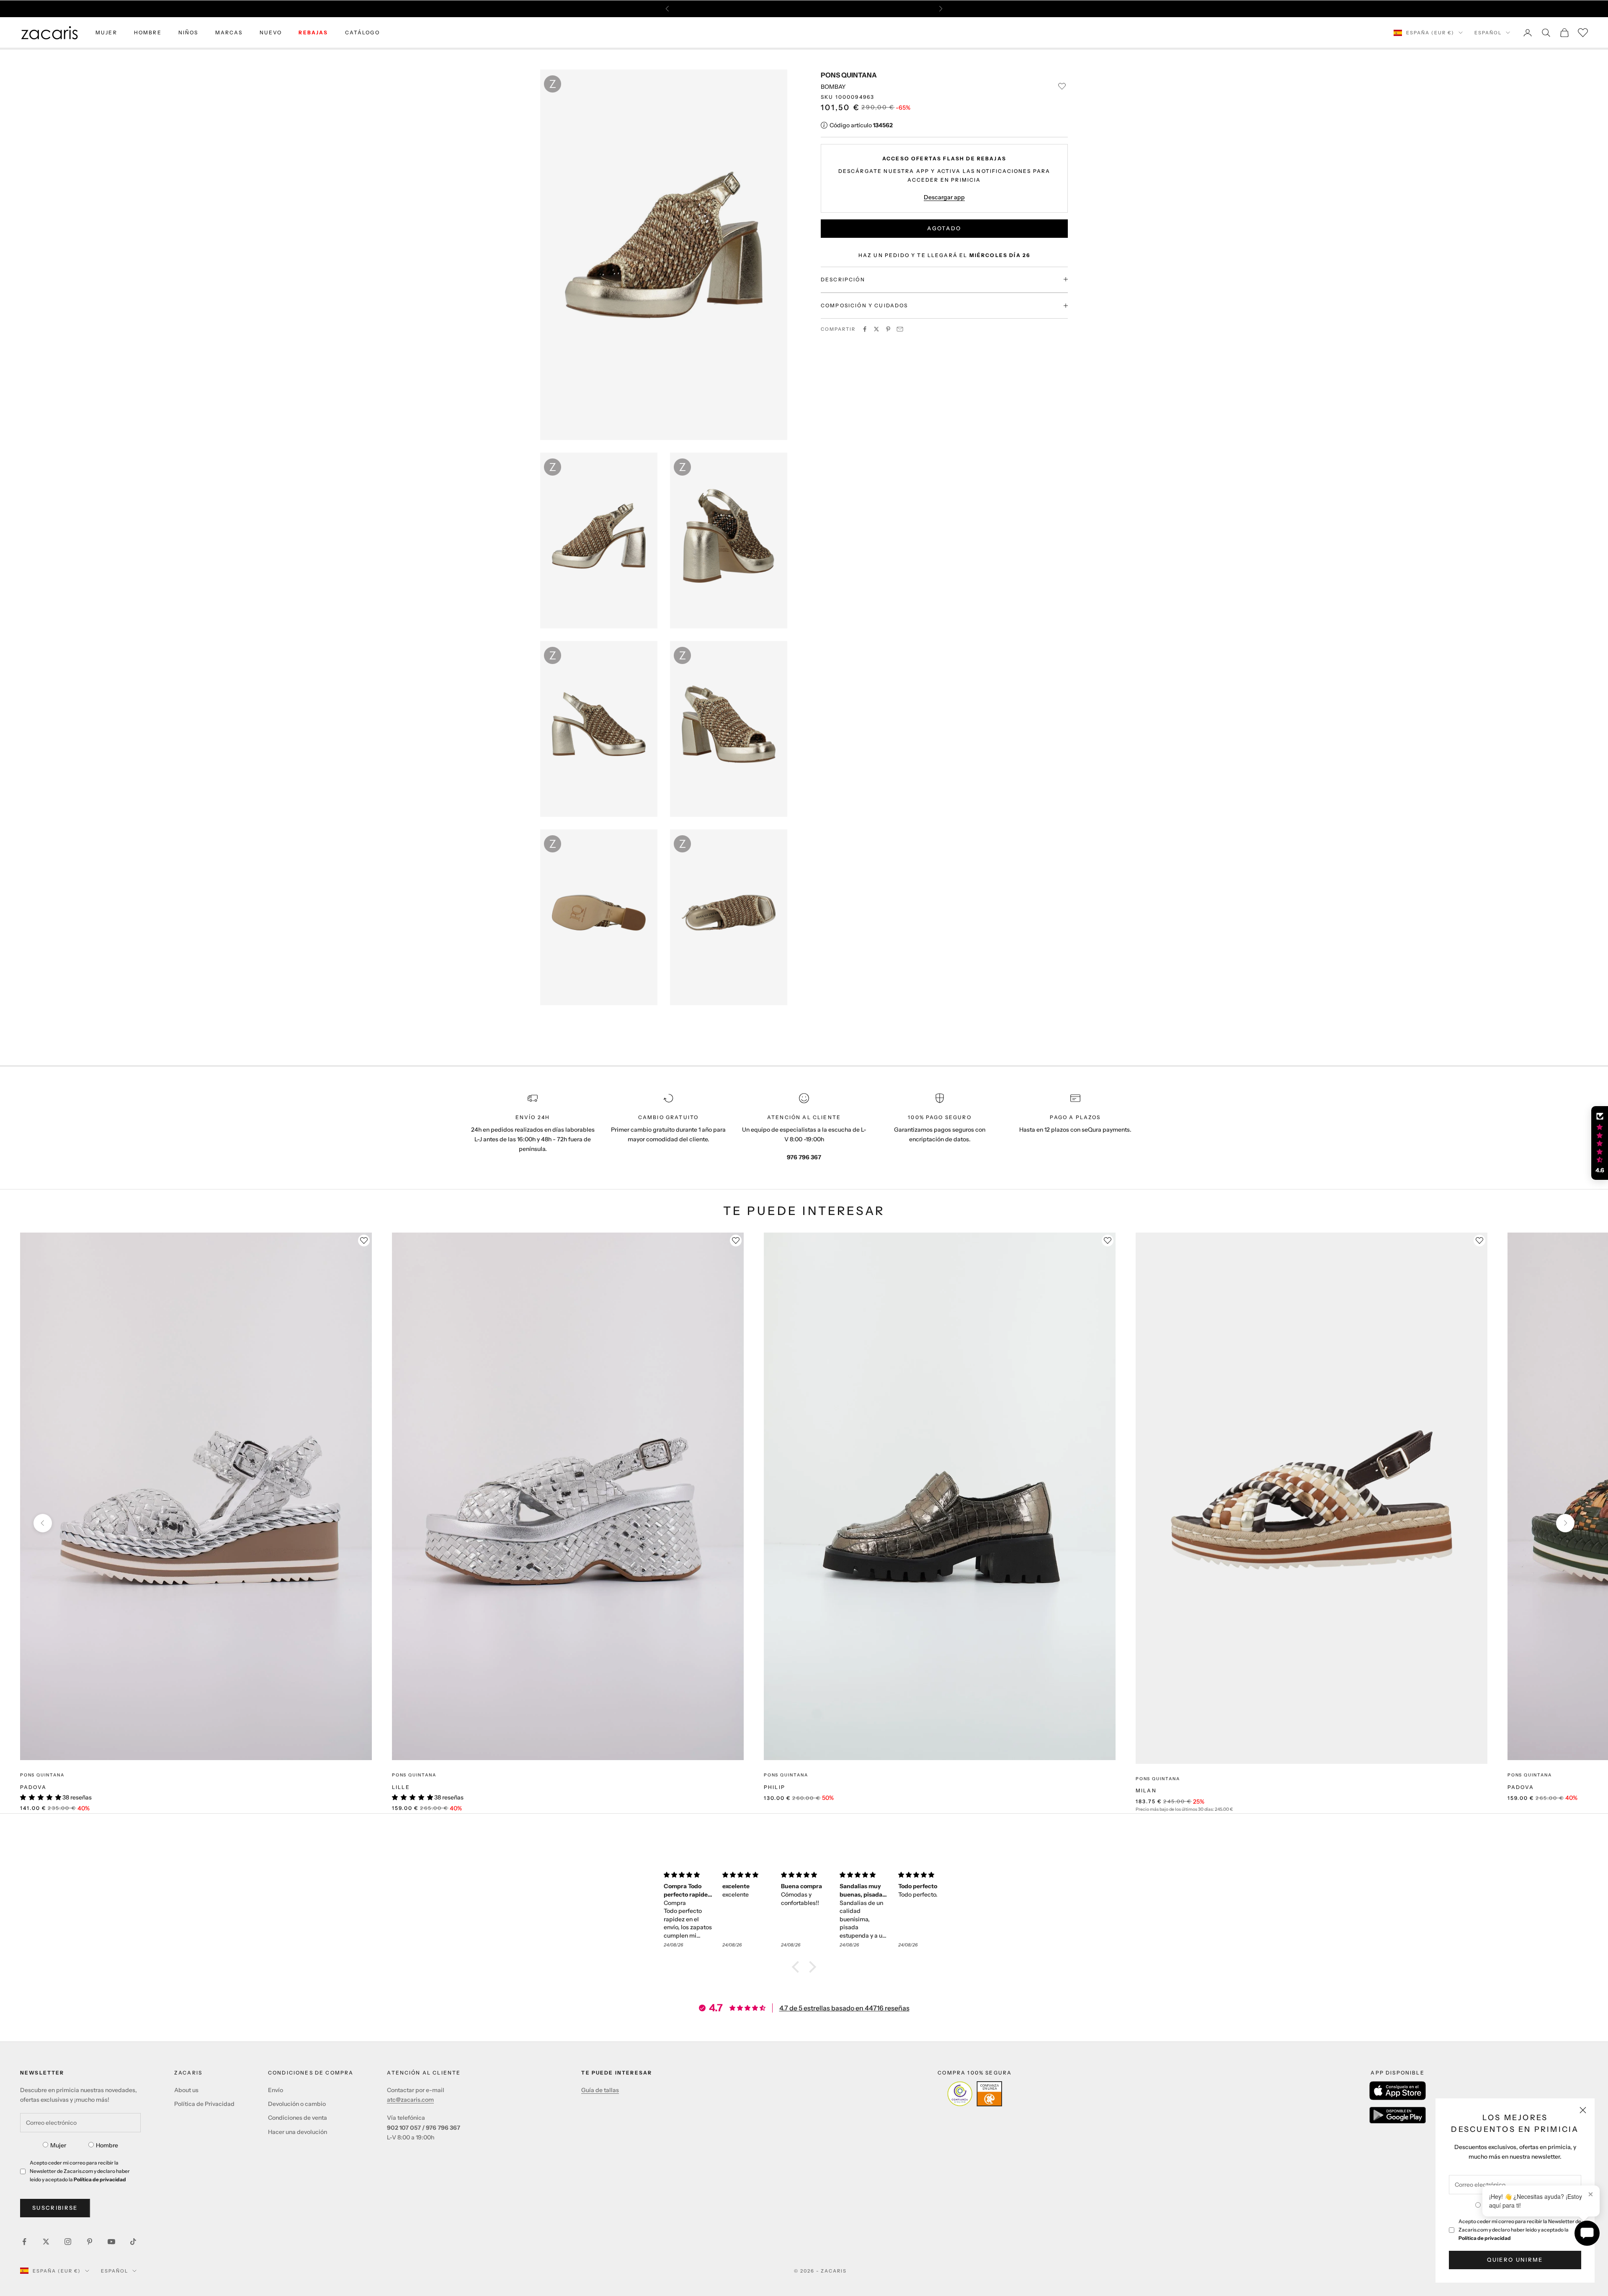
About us (186, 2090)
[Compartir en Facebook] (865, 329)
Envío (276, 2090)
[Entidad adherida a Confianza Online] (975, 2094)
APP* (884, 9)
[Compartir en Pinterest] (888, 329)
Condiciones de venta (298, 2118)
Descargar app (944, 197)
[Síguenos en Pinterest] (90, 2242)
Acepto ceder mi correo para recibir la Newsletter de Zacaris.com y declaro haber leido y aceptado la (1520, 2230)
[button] (798, 1967)
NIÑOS (188, 32)
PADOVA (33, 1787)
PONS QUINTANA (849, 75)
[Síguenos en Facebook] (24, 2242)
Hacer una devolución (298, 2132)
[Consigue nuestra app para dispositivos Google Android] (1398, 2115)
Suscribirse (55, 2208)
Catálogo (362, 32)
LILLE (401, 1787)
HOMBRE (148, 32)
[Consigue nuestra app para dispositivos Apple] (1398, 2091)
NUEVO (271, 32)
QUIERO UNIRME (1515, 2260)
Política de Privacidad (204, 2104)
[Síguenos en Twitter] (46, 2242)
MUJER (106, 32)
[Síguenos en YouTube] (111, 2242)
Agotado (944, 228)
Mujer (58, 2145)
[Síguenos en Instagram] (68, 2242)
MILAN (1146, 1790)
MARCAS (229, 32)
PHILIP (774, 1787)
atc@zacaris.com (410, 2100)
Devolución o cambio (297, 2104)
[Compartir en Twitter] (876, 329)
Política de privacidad (1485, 2238)
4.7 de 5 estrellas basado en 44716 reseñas (844, 2008)
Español (1488, 33)
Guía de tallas (600, 2090)
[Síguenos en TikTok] (133, 2242)
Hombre (107, 2145)
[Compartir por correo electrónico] (900, 329)
